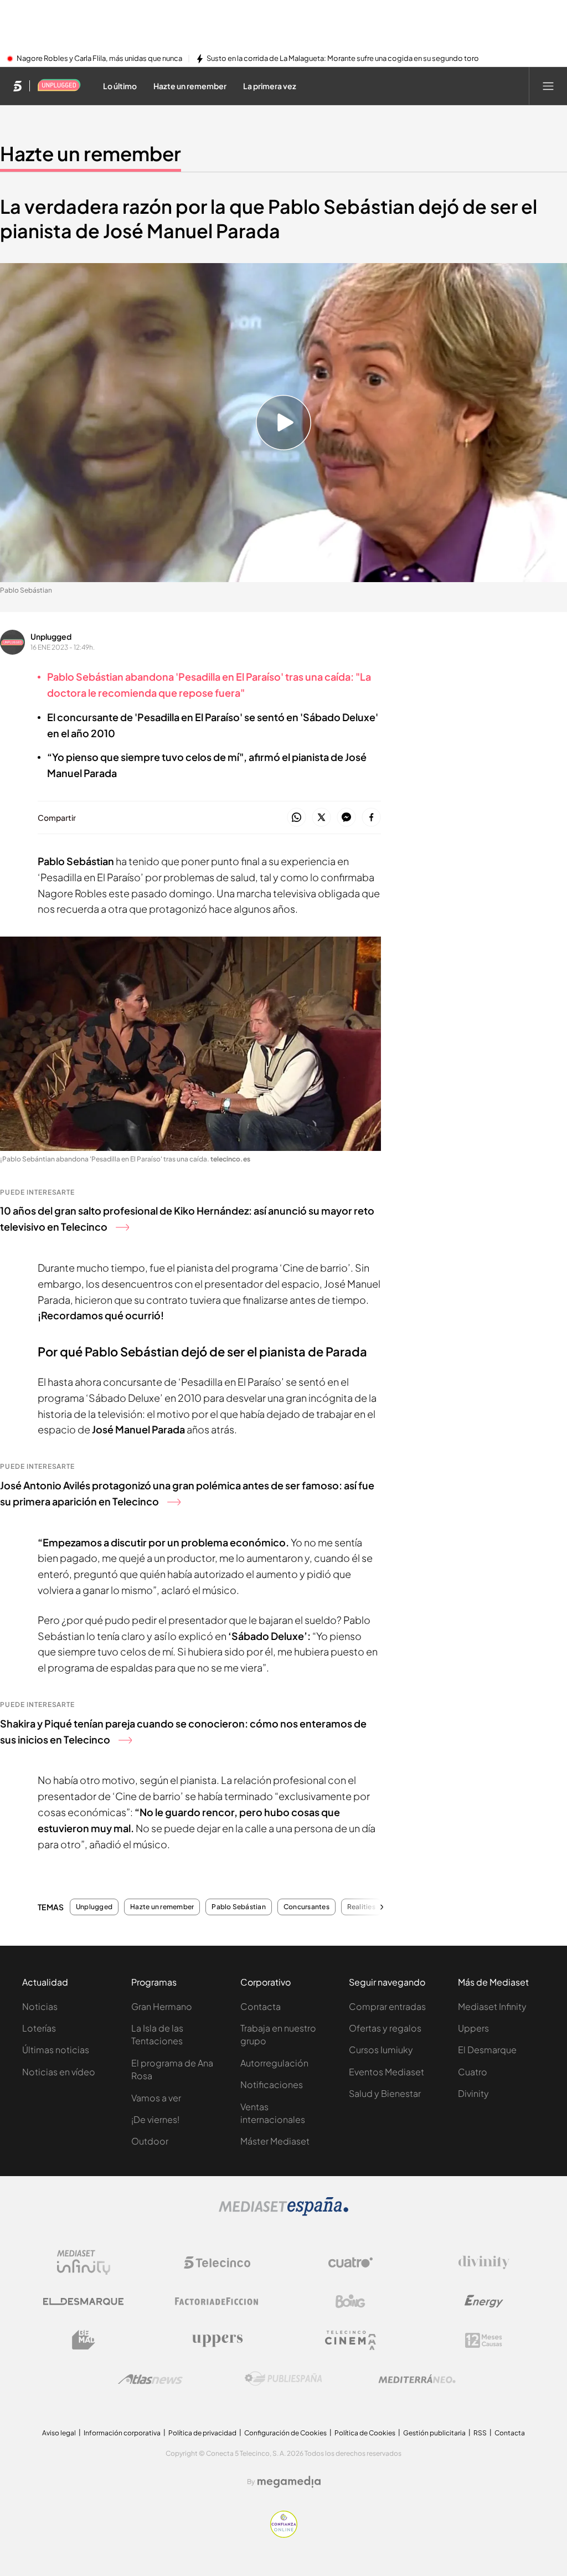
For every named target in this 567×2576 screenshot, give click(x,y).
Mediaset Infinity (492, 2006)
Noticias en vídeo (59, 2072)
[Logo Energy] (484, 2301)
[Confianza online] (284, 2534)
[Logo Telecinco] (217, 2263)
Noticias (40, 2006)
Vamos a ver (156, 2098)
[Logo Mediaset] (283, 2213)
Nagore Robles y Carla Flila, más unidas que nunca (99, 59)
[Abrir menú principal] (548, 86)
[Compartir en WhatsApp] (297, 818)
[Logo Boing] (350, 2301)
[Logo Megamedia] (289, 2482)
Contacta (261, 2006)
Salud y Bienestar (385, 2093)
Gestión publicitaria (434, 2433)
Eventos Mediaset (386, 2072)
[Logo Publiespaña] (283, 2379)
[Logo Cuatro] (350, 2263)
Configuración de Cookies (285, 2433)
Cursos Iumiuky (381, 2050)
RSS (480, 2433)
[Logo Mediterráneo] (417, 2379)
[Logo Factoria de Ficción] (217, 2301)
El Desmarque (487, 2050)
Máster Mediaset (275, 2141)
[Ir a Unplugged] (59, 86)
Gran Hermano (162, 2006)
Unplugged (51, 636)
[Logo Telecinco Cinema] (350, 2340)
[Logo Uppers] (217, 2340)
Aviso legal (59, 2433)
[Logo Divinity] (484, 2263)
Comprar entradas (387, 2006)
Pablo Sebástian (239, 1907)
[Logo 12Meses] (484, 2340)
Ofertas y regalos (385, 2028)
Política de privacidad (202, 2433)
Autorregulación (274, 2063)
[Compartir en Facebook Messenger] (346, 818)
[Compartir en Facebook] (371, 818)
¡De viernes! (155, 2119)
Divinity (473, 2093)
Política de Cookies (365, 2433)
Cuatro (473, 2072)
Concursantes (306, 1907)
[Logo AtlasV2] (150, 2379)
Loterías (39, 2028)
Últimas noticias (56, 2050)
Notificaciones (272, 2084)
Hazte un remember (91, 153)
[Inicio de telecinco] (17, 86)
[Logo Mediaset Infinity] (84, 2263)
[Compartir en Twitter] (321, 818)
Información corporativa (122, 2433)
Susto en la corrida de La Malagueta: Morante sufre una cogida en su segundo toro (343, 59)
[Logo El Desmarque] (83, 2302)
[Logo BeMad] (84, 2340)
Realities (361, 1907)
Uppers (473, 2028)
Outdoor (150, 2141)
